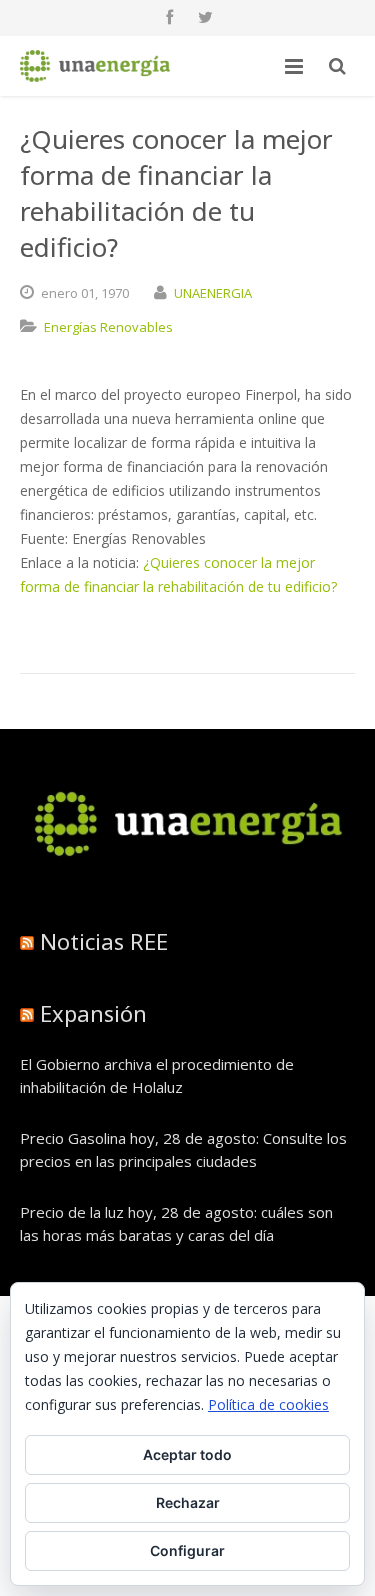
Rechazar (188, 1502)
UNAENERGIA (213, 293)
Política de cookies (268, 1404)
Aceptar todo (187, 1454)
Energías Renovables (108, 327)
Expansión (93, 1013)
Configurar (187, 1550)
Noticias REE (104, 941)
